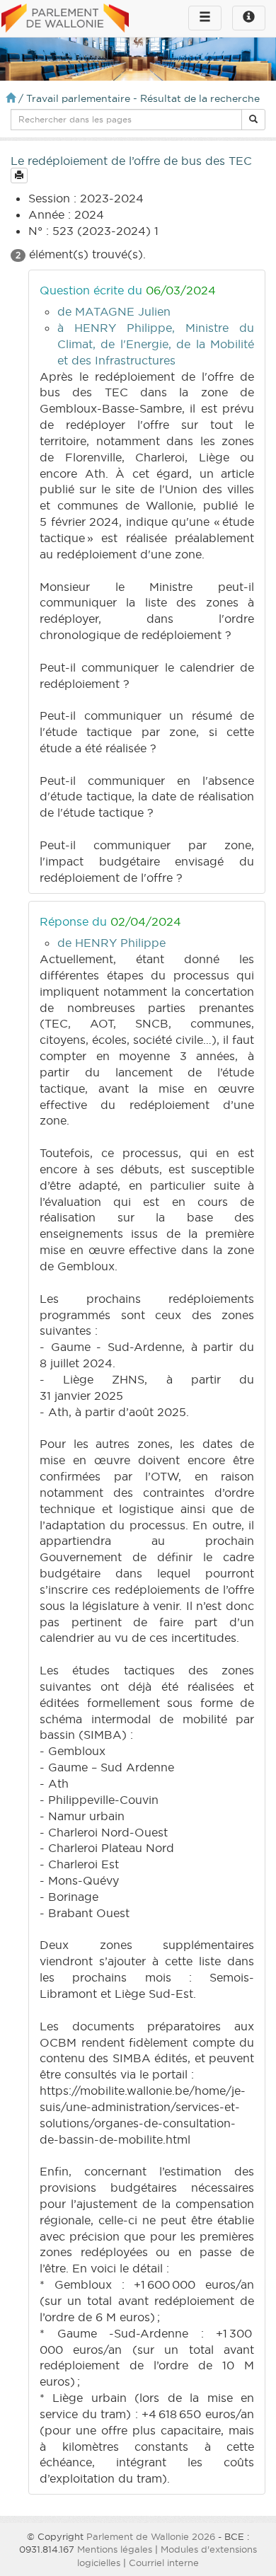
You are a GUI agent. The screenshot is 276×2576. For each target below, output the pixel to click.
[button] (253, 120)
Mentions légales (115, 2549)
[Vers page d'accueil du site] (65, 19)
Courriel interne (164, 2563)
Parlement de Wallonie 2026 (151, 2536)
